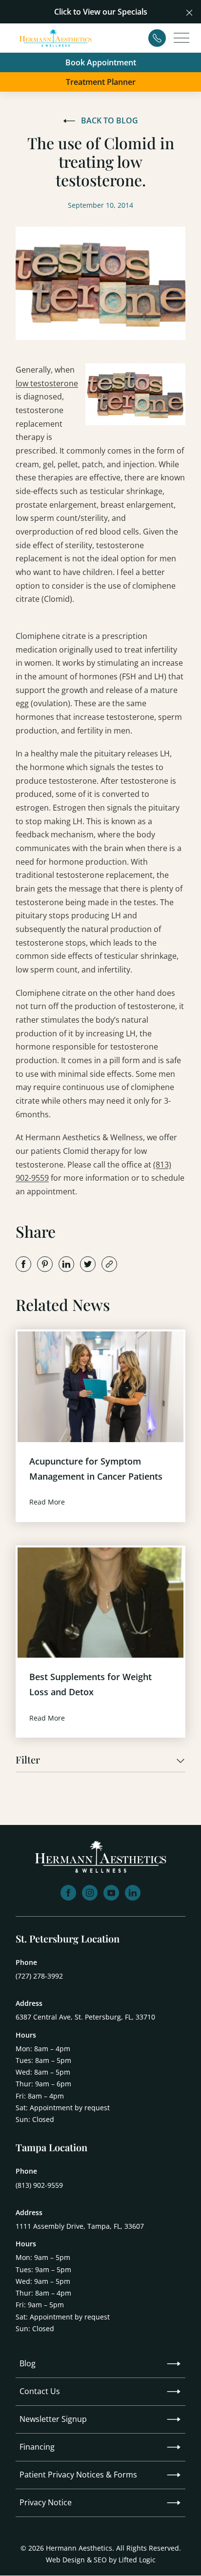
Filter (28, 1760)
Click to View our (85, 12)
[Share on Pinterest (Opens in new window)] (45, 1264)
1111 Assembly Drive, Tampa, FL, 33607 (80, 2226)
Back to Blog (110, 120)
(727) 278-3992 (39, 1976)
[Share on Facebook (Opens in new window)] (23, 1264)
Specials (132, 12)
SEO (100, 2560)
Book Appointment (101, 62)
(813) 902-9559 (39, 2185)
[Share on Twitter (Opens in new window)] (88, 1264)
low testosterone (47, 383)
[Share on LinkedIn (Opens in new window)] (66, 1264)
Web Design (65, 2560)
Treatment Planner (101, 82)
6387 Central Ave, (85, 2017)
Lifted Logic (137, 2560)
